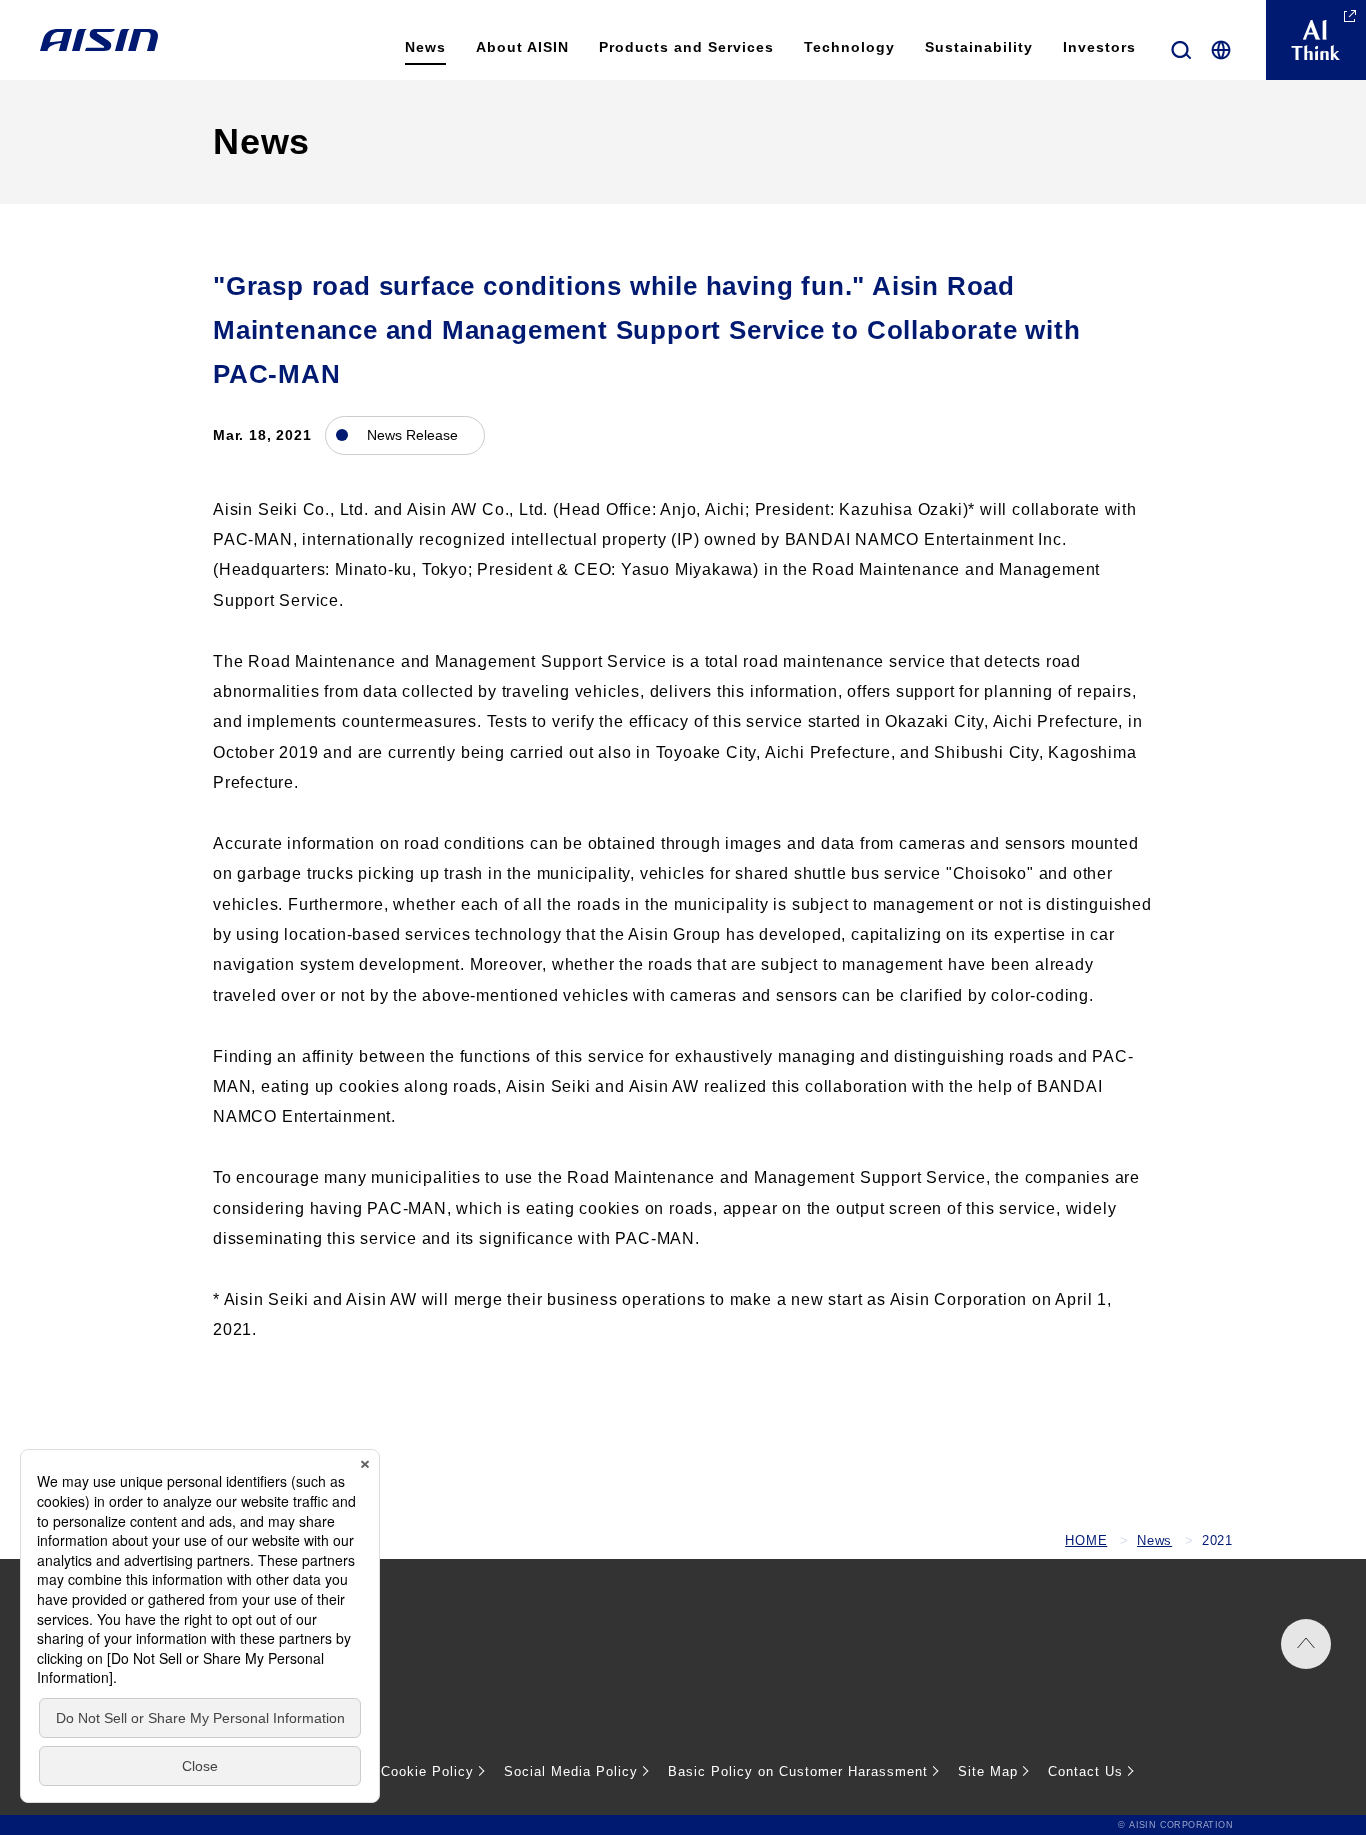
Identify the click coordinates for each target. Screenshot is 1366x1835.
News (1154, 1540)
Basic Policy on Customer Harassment (798, 1771)
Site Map (988, 1771)
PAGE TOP (1306, 1644)
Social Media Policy (571, 1771)
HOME (1086, 1540)
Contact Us (1085, 1771)
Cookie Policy (427, 1771)
